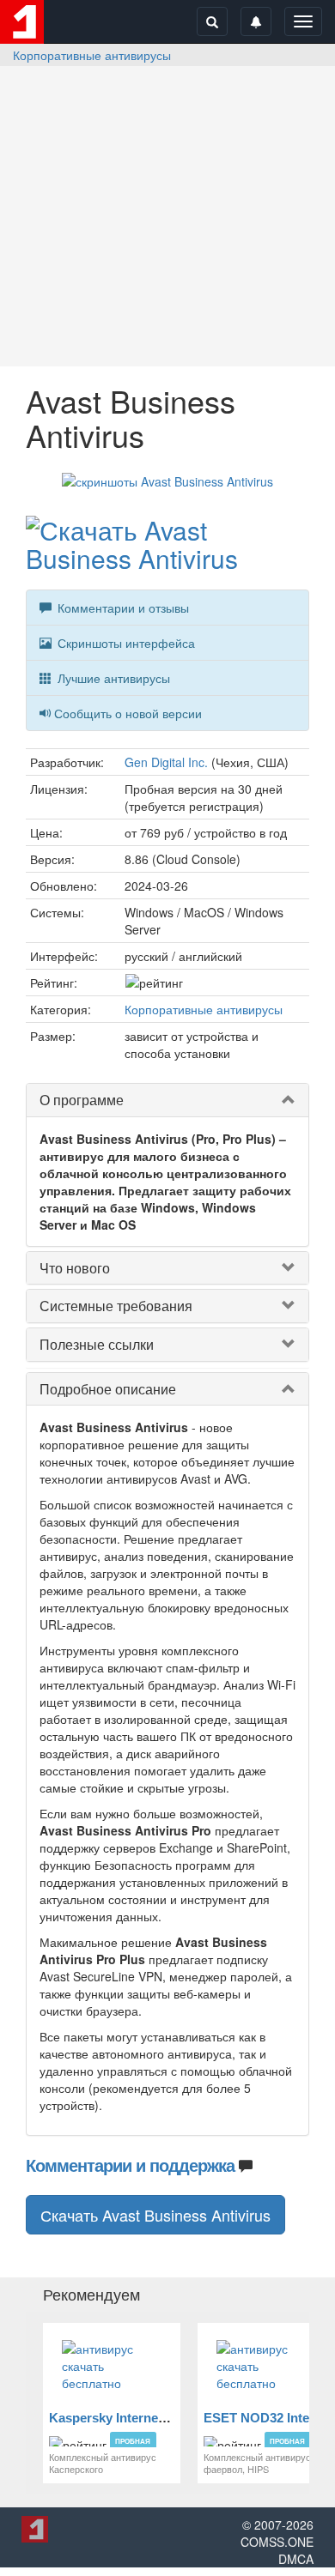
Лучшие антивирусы (112, 678)
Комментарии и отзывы (122, 608)
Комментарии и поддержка (130, 2165)
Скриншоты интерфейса (125, 643)
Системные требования (116, 1306)
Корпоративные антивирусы (92, 55)
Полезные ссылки (97, 1344)
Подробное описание (108, 1389)
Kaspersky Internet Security (132, 2418)
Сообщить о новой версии (128, 713)
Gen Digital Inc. (166, 762)
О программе (82, 1100)
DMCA (296, 2559)
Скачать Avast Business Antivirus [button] (155, 2215)
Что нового (75, 1268)
